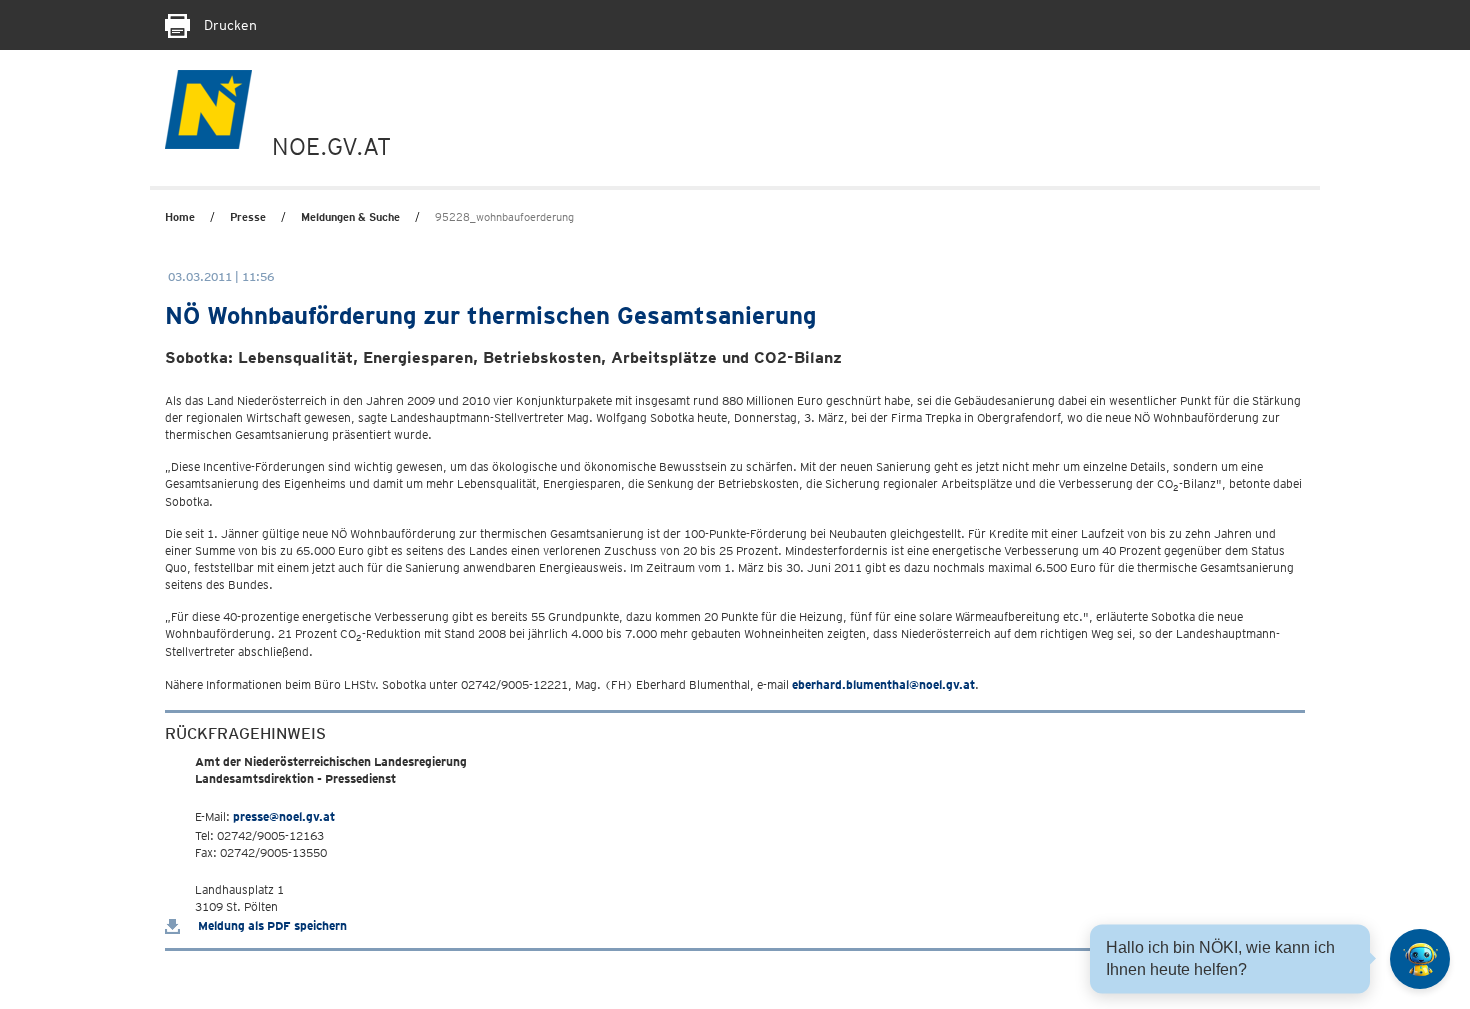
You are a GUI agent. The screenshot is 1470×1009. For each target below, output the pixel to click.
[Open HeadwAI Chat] (1420, 959)
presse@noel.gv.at (284, 816)
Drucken (228, 25)
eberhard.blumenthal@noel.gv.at (883, 684)
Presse (248, 217)
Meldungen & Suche (350, 217)
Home (180, 217)
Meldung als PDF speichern (271, 925)
